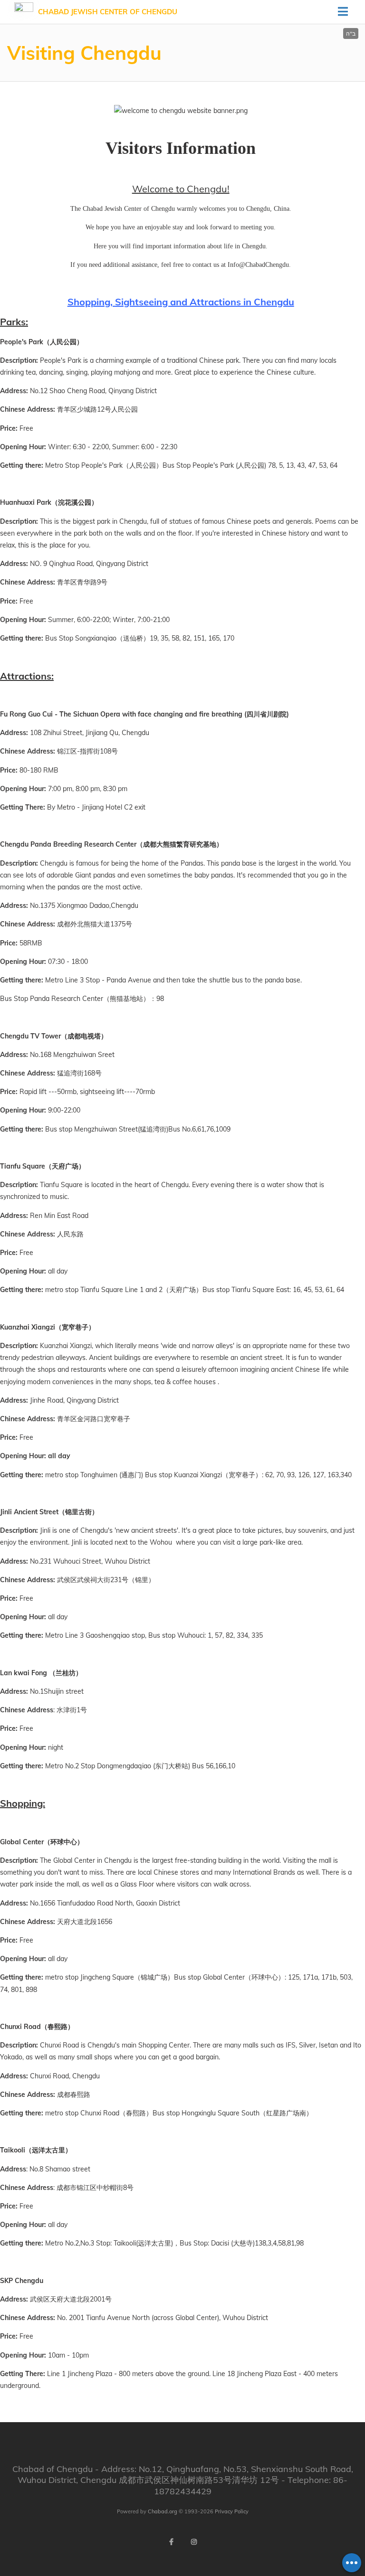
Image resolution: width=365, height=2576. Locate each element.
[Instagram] (194, 2542)
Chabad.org (163, 2511)
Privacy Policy (232, 2511)
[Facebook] (171, 2542)
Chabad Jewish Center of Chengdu (108, 12)
